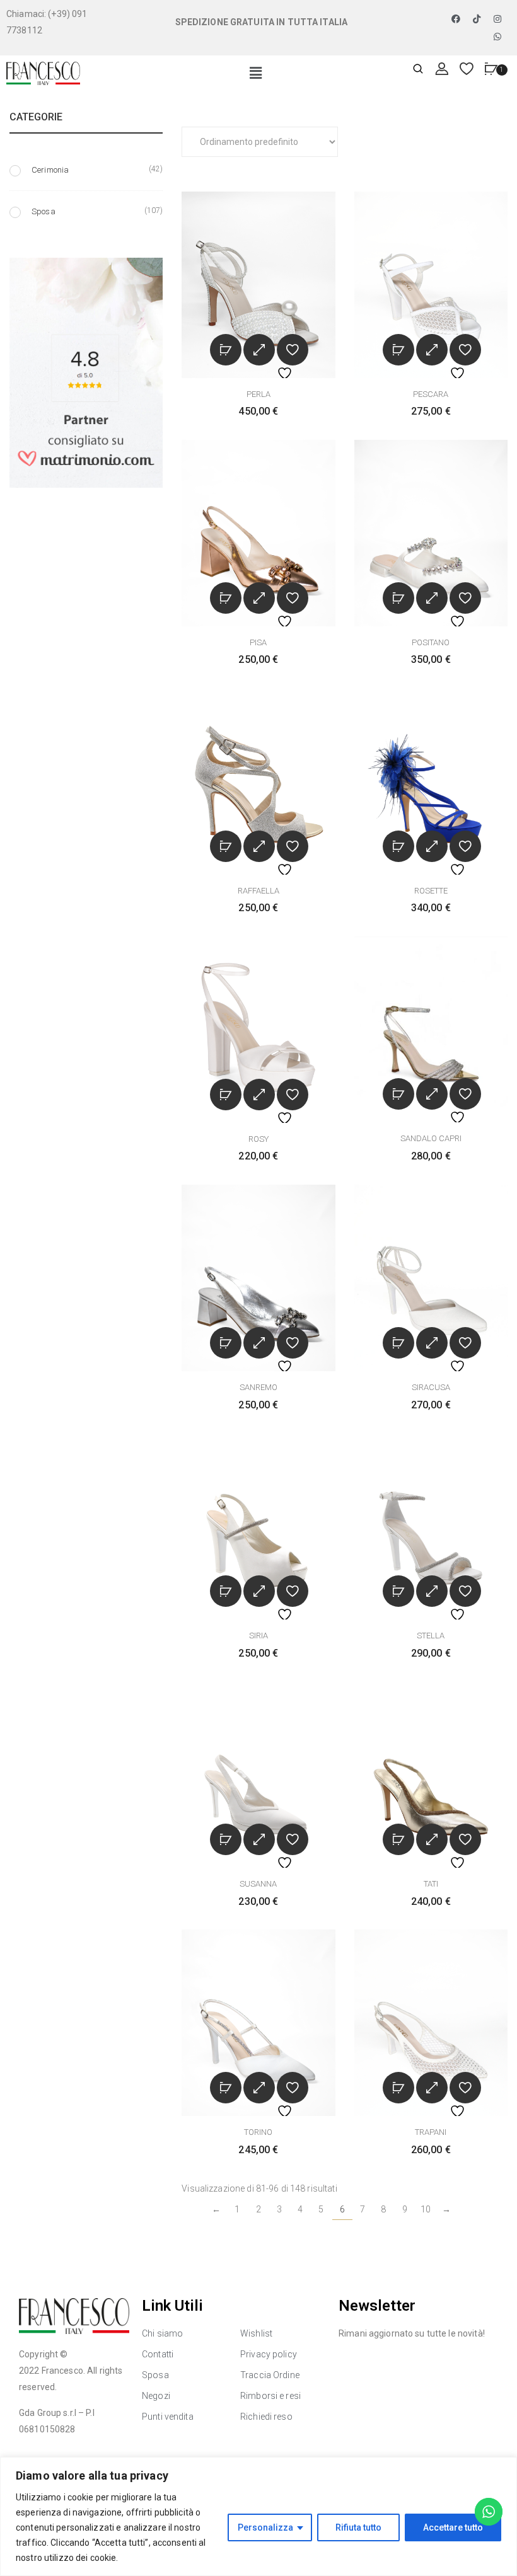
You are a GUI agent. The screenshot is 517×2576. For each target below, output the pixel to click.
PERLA (258, 394)
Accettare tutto (453, 2527)
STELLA (431, 1636)
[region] (258, 2516)
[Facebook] (456, 19)
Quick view (259, 350)
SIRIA (258, 1636)
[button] (256, 74)
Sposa (44, 211)
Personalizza (265, 2527)
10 (426, 2209)
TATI (431, 1884)
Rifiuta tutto (358, 2527)
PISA (258, 642)
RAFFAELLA (258, 891)
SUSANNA (258, 1884)
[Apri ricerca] (418, 70)
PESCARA (431, 394)
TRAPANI (431, 2132)
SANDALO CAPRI (431, 1138)
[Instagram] (498, 19)
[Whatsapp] (498, 37)
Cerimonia (50, 170)
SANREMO (258, 1387)
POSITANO (431, 642)
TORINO (258, 2132)
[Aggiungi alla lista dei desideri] (293, 350)
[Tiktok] (477, 19)
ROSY (258, 1139)
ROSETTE (431, 891)
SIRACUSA (431, 1387)
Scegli (226, 350)
